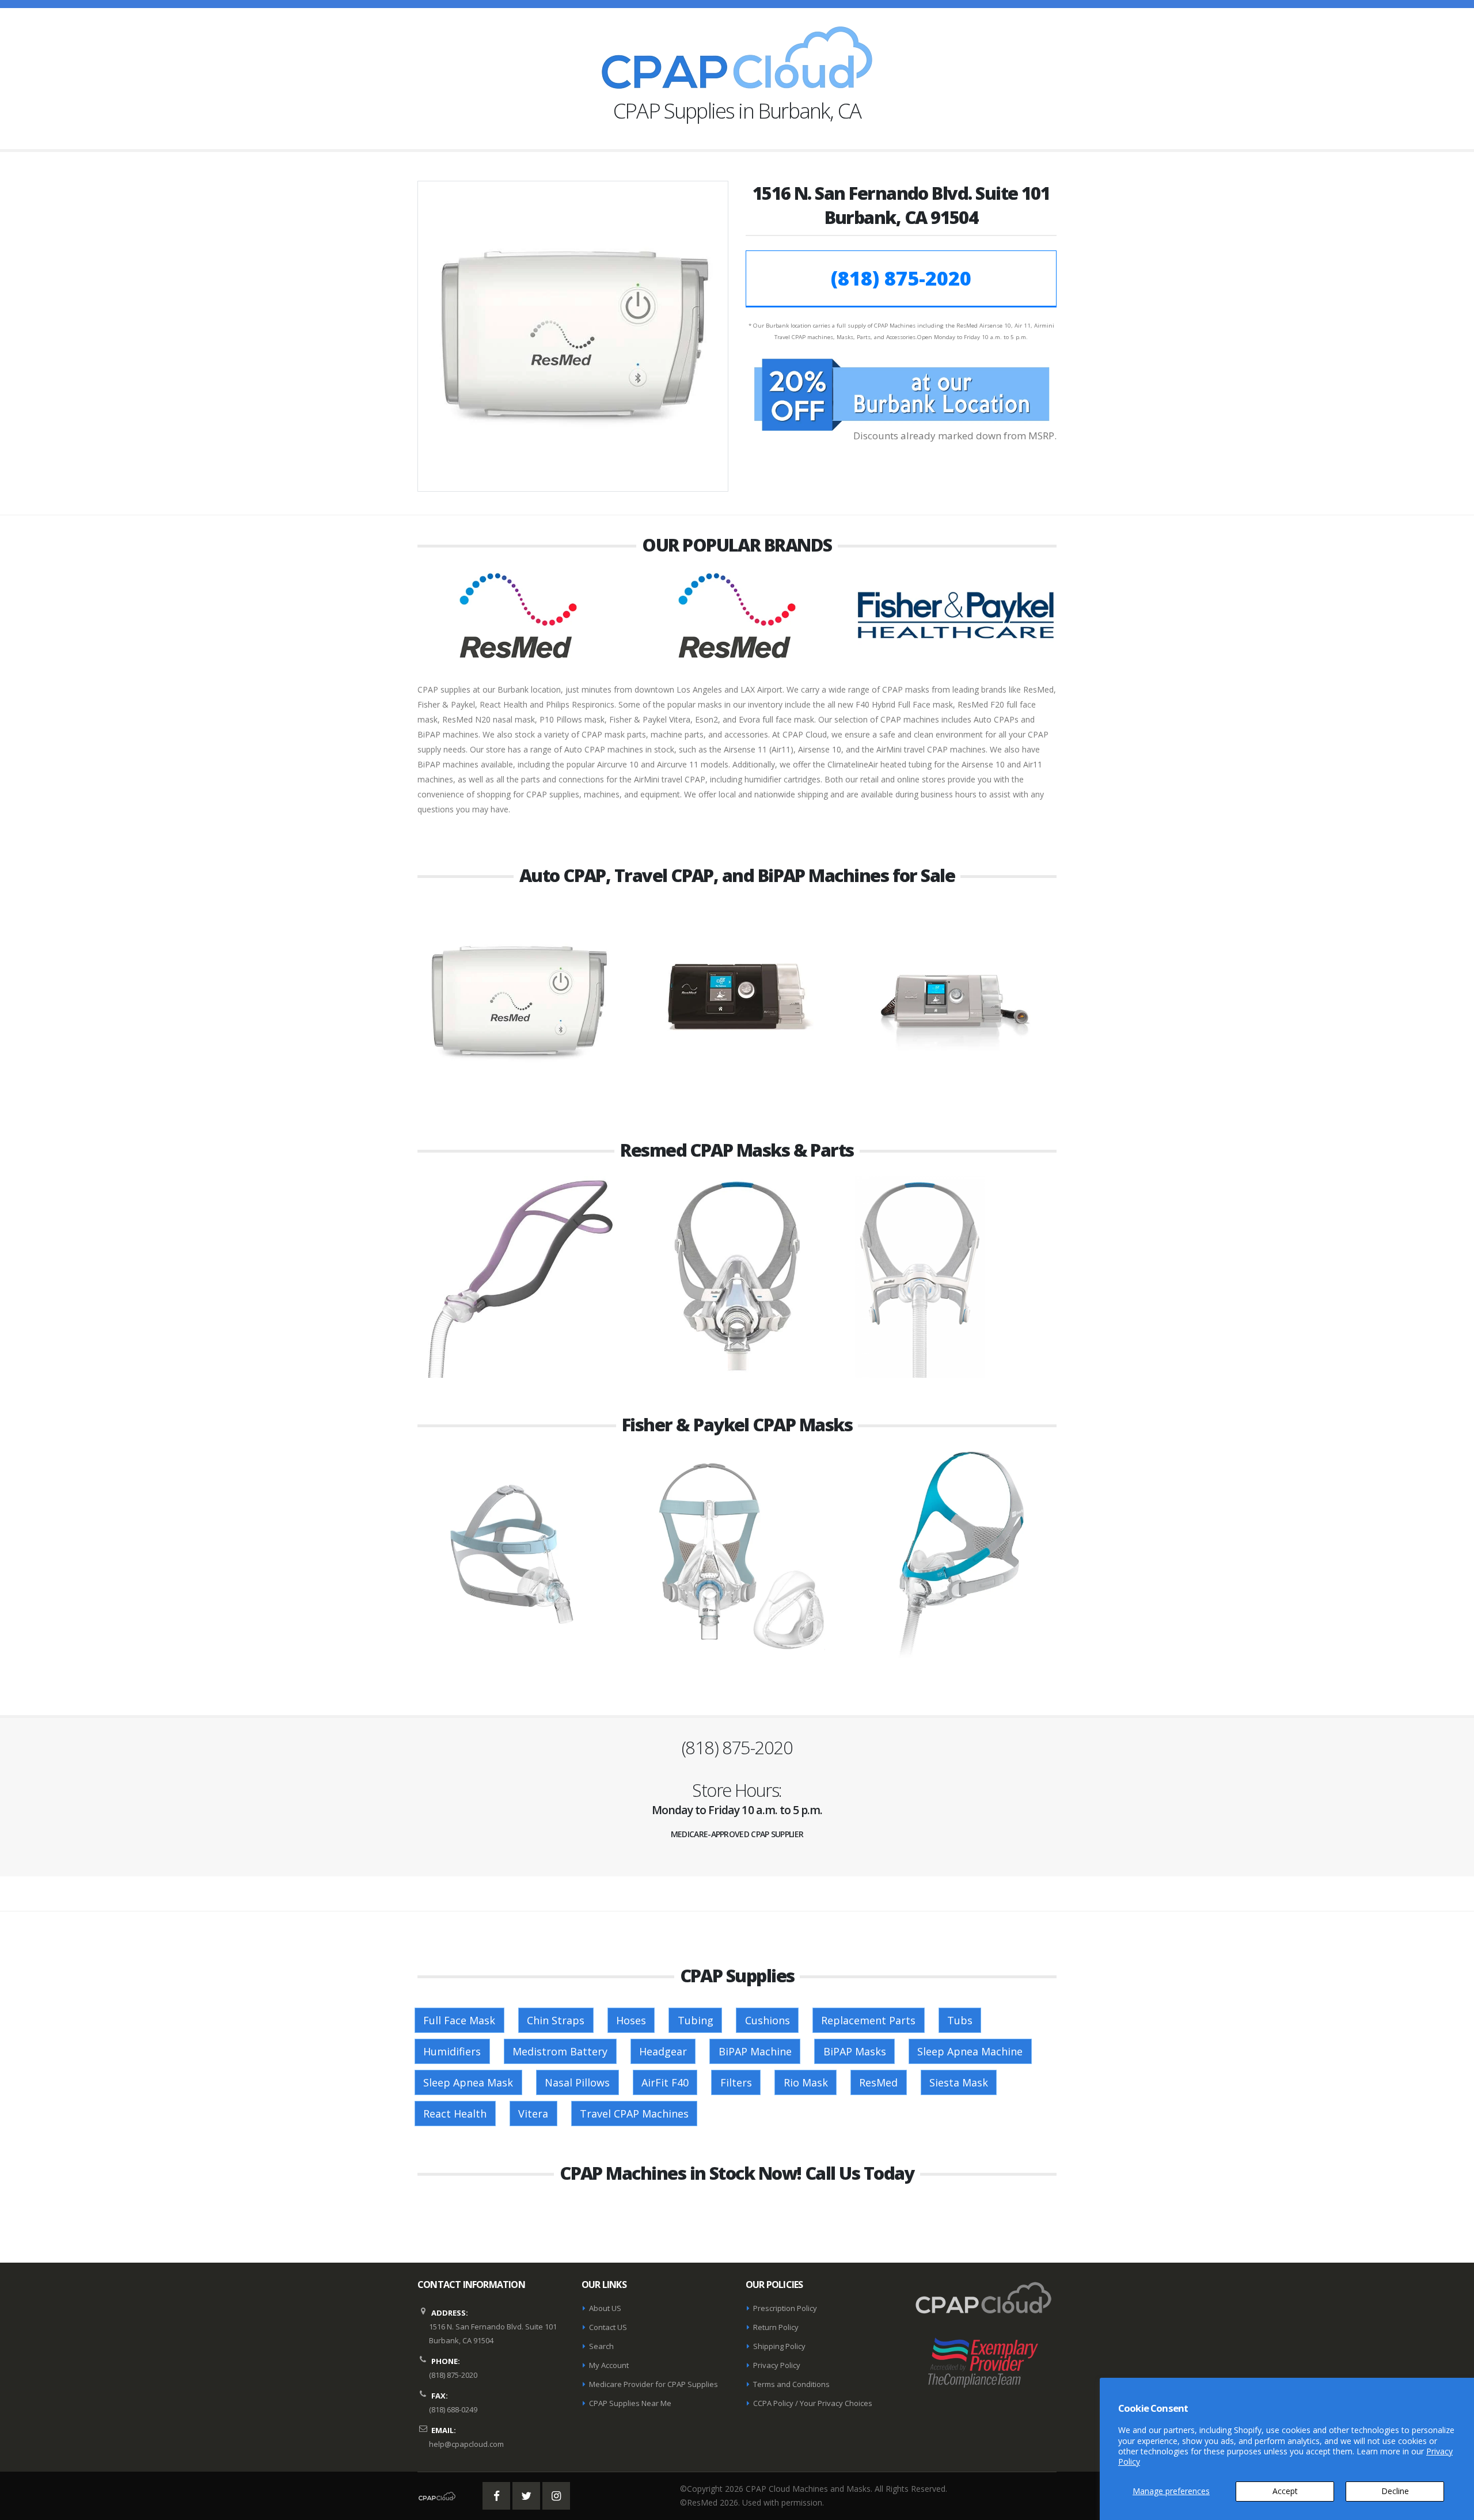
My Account (609, 2365)
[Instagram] (556, 2496)
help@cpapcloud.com (466, 2444)
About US (605, 2308)
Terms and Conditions (791, 2384)
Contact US (608, 2327)
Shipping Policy (779, 2346)
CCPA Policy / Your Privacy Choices (813, 2403)
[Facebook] (496, 2496)
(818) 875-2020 (901, 278)
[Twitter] (526, 2496)
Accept (1285, 2491)
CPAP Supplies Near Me (630, 2403)
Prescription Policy (785, 2308)
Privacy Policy (777, 2365)
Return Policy (776, 2327)
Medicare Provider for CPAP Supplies (654, 2384)
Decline (1395, 2491)
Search (601, 2346)
